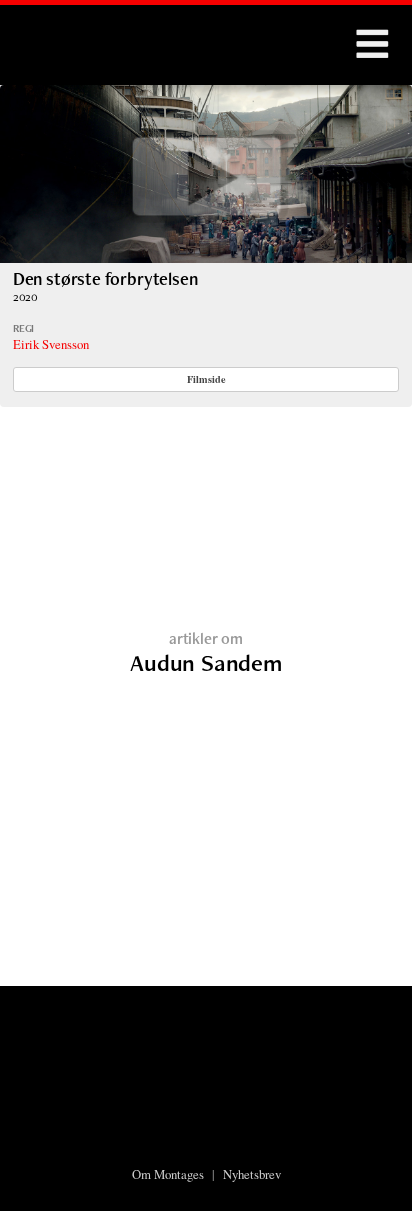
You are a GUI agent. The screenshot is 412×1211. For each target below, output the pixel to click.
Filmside (206, 379)
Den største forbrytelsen (105, 278)
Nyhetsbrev (252, 1174)
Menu (372, 45)
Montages (53, 35)
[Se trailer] (206, 256)
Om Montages (168, 1174)
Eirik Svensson (51, 344)
